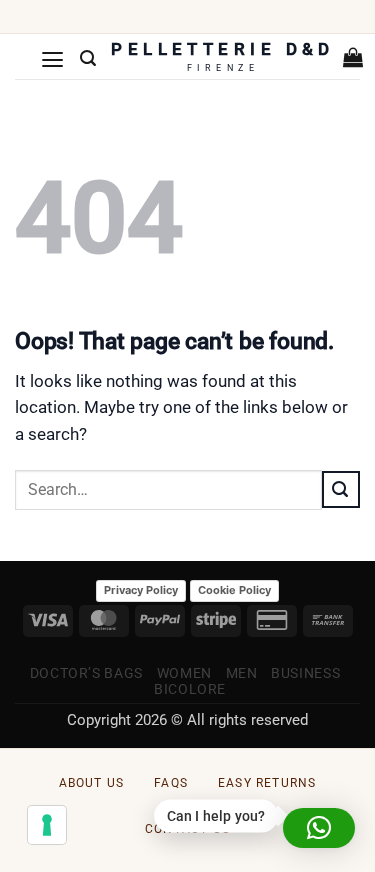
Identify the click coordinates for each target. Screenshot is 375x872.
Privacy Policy (141, 590)
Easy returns (267, 783)
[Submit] (341, 489)
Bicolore (190, 689)
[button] (53, 59)
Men (242, 673)
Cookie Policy (234, 590)
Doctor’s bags (86, 673)
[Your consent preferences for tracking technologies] (47, 825)
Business (305, 673)
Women (184, 673)
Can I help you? (215, 816)
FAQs (171, 783)
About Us (92, 783)
